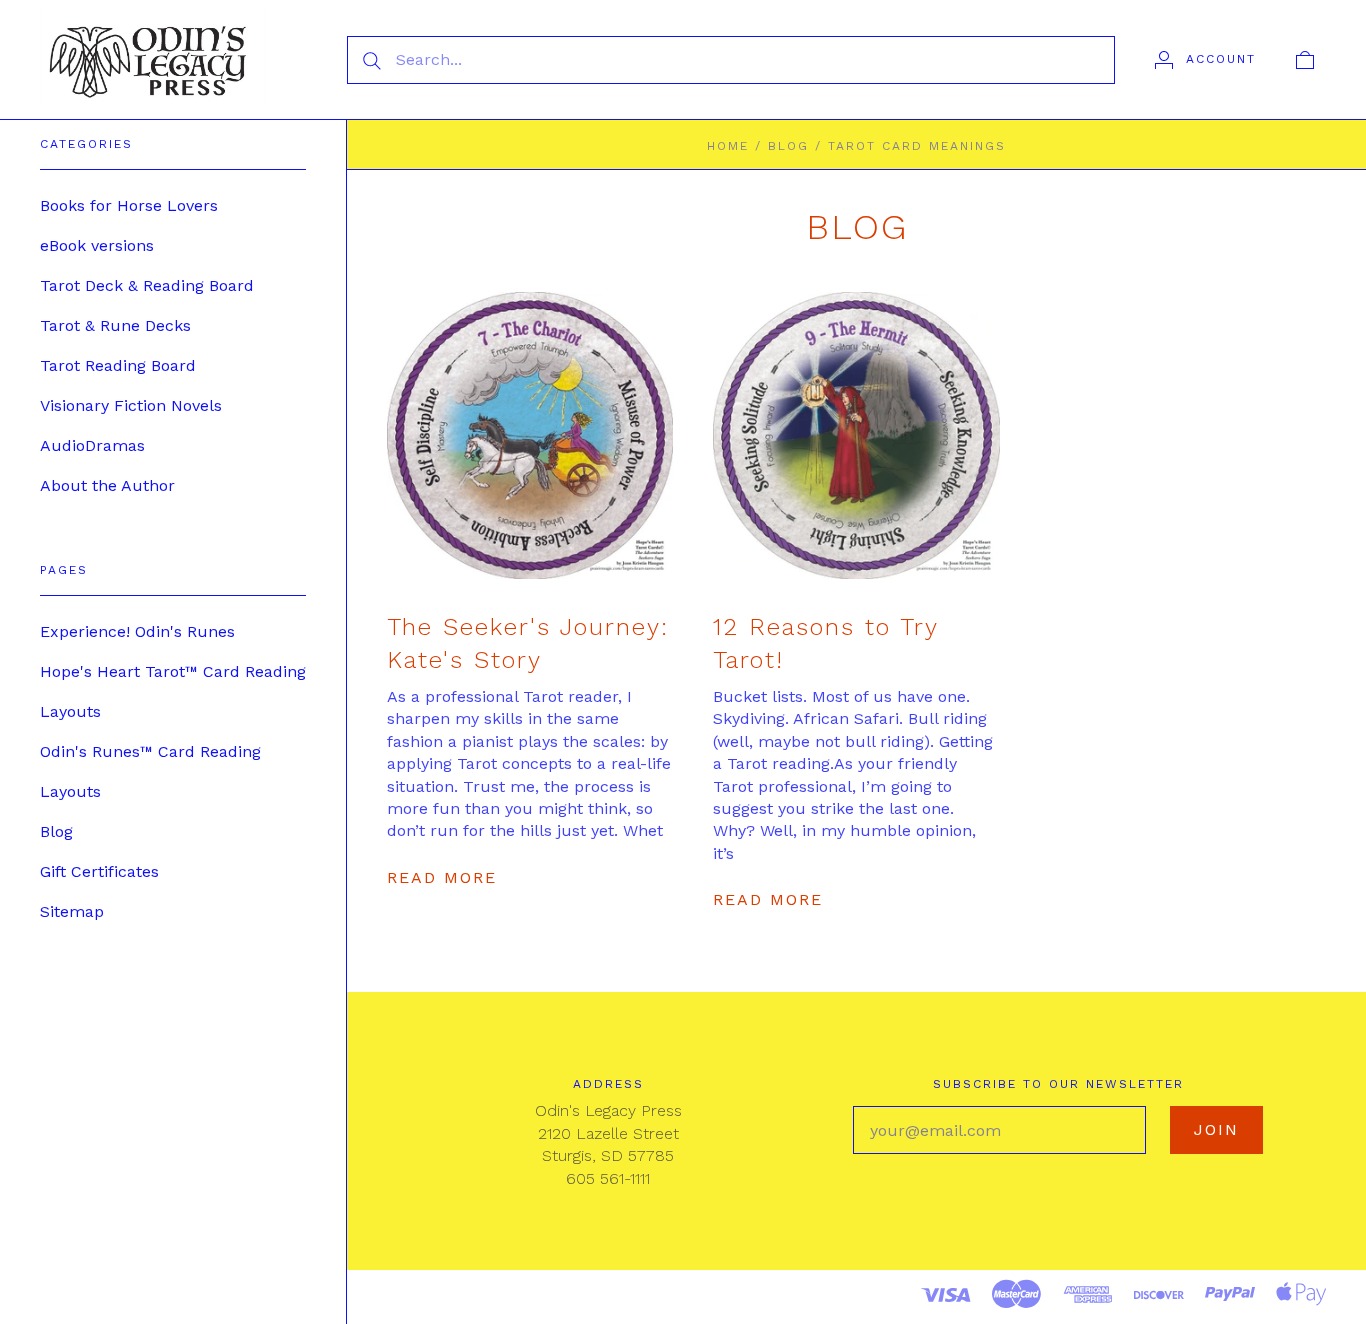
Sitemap (72, 911)
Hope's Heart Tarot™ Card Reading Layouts (173, 691)
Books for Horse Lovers (129, 205)
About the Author (107, 485)
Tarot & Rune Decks (115, 325)
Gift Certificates (99, 871)
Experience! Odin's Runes (137, 631)
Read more (442, 877)
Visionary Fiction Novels (131, 405)
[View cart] (1305, 59)
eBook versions (97, 245)
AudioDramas (92, 445)
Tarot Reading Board (118, 365)
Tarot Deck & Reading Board (147, 285)
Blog (56, 831)
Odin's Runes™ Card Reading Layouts (150, 771)
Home (728, 146)
